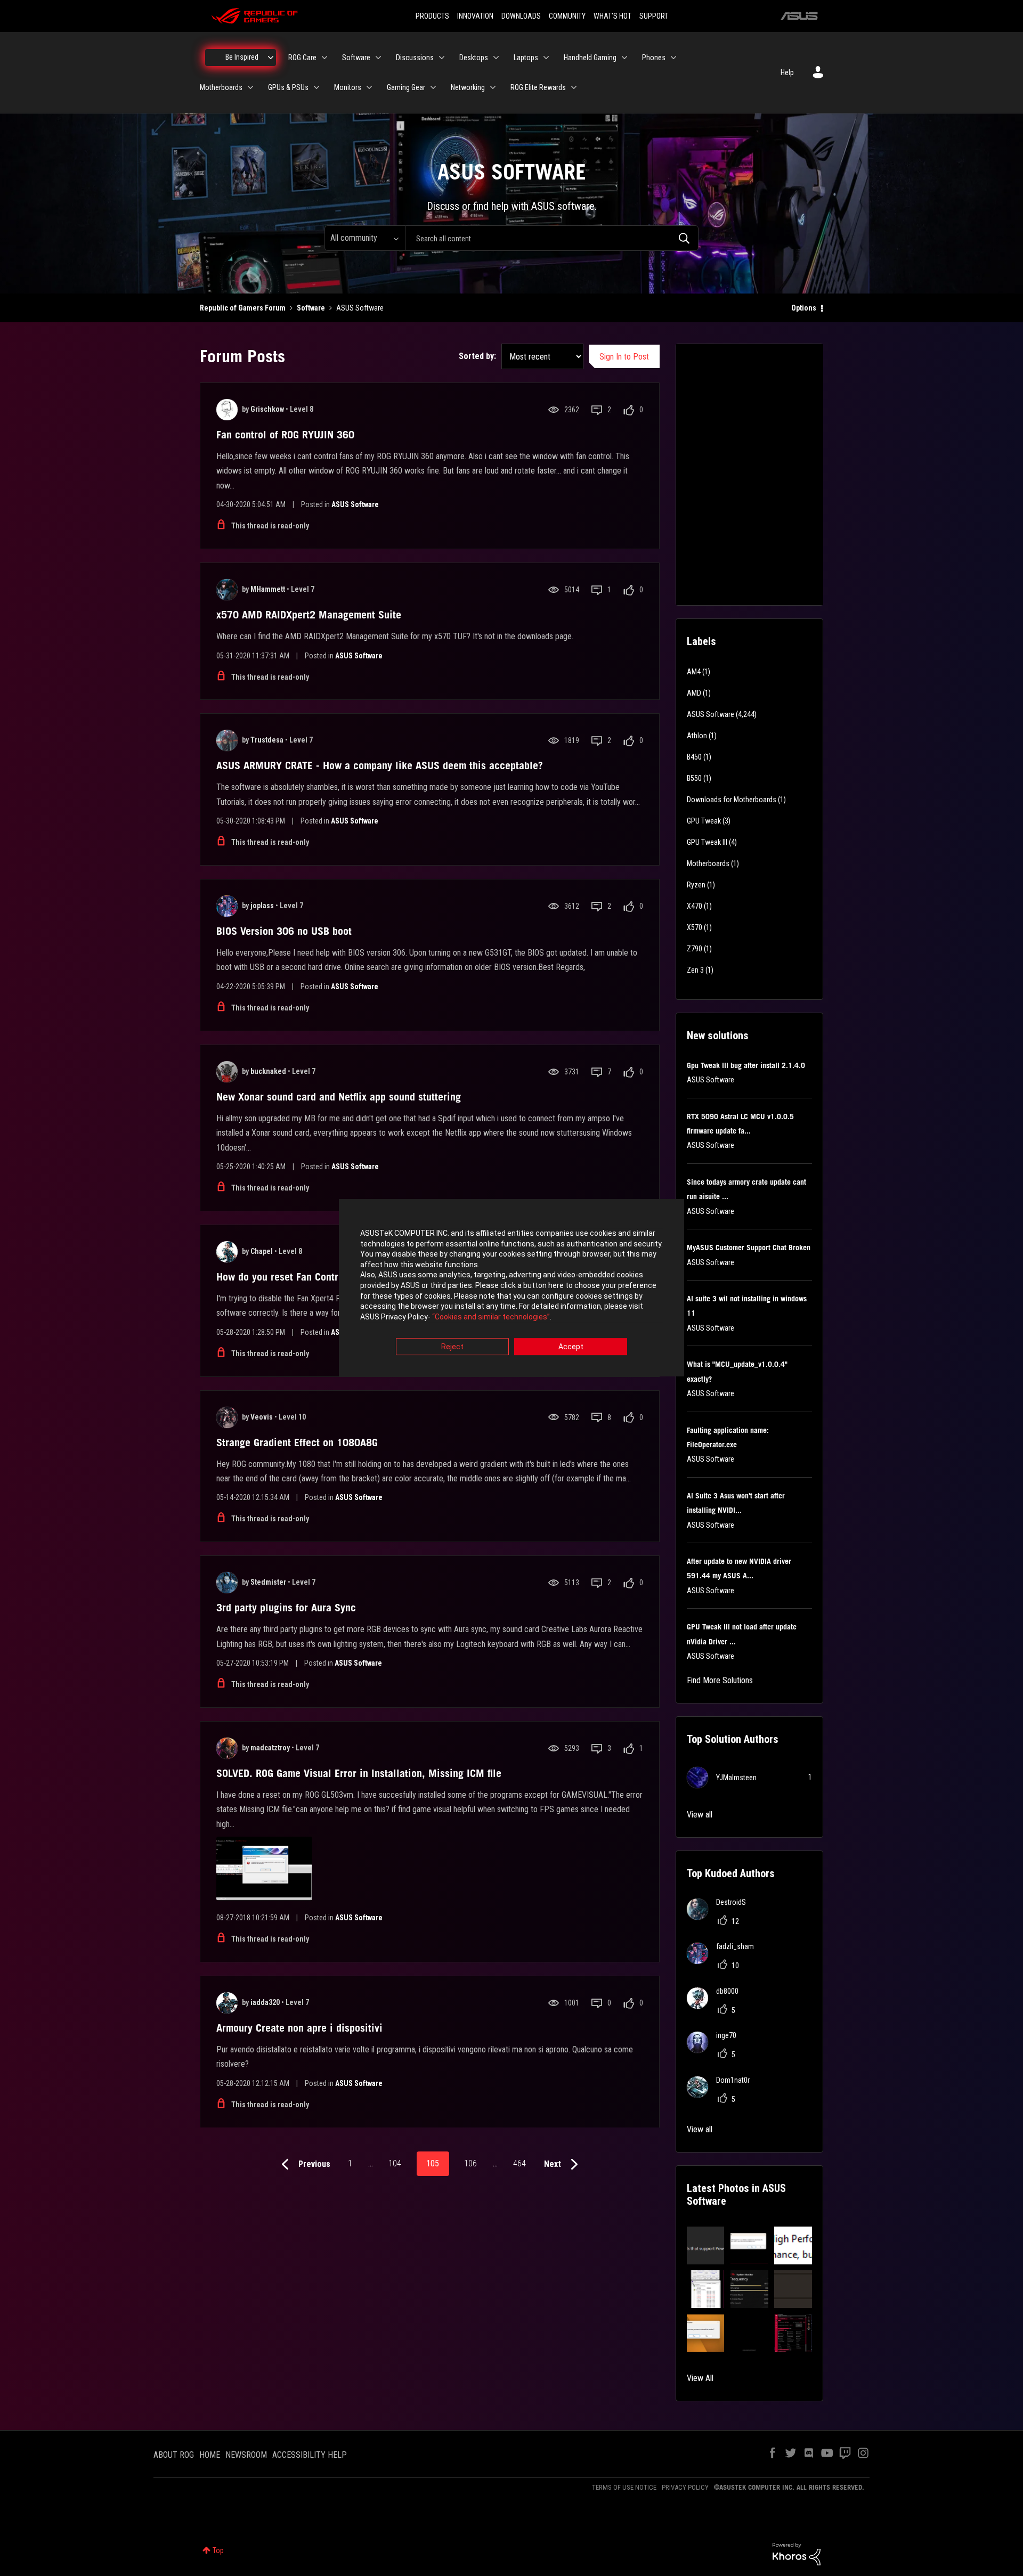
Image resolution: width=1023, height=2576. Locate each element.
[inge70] (716, 2050)
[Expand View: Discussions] (442, 58)
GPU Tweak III (707, 842)
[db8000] (717, 2006)
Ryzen (696, 885)
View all (700, 1815)
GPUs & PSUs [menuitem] (288, 87)
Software (311, 308)
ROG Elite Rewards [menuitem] (538, 87)
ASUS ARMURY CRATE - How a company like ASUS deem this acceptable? (380, 765)
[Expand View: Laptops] (546, 58)
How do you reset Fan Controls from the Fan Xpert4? (332, 1277)
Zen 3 (695, 970)
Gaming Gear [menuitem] (406, 87)
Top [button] (218, 2550)
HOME (210, 2455)
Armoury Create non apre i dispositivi (299, 2028)
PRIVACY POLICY (685, 2487)
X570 (695, 927)
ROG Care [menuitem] (302, 58)
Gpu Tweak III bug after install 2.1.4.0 (746, 1065)
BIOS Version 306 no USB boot (284, 931)
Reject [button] (452, 1347)
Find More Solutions (720, 1680)
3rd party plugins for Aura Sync (286, 1608)
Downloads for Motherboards (732, 800)
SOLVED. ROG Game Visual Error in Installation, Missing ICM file (359, 1773)
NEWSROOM (246, 2455)
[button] (706, 2245)
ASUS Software (355, 504)
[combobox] (552, 238)
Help (787, 72)
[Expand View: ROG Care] (324, 58)
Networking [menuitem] (468, 87)
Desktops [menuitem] (474, 58)
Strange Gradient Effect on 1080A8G (297, 1442)
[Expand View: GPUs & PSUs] (316, 87)
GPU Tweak (704, 821)
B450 (694, 757)
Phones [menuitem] (654, 58)
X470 (695, 906)
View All (700, 2378)
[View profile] (227, 410)
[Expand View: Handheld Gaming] (624, 58)
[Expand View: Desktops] (496, 58)
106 (470, 2163)
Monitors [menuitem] (348, 87)
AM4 (694, 672)
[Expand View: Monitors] (369, 87)
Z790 (695, 949)
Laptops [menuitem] (526, 58)
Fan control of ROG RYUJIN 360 (285, 435)
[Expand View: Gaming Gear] (433, 87)
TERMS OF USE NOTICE (624, 2487)
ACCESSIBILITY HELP (310, 2455)
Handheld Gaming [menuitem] (590, 58)
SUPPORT (654, 16)
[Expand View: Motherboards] (250, 87)
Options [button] (804, 308)
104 (395, 2163)
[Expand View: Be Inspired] (271, 58)
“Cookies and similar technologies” (491, 1317)
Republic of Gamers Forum (243, 308)
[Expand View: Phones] (673, 58)
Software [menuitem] (356, 58)
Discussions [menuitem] (415, 58)
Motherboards (708, 863)
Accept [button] (571, 1347)
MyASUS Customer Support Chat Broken (749, 1248)
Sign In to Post (624, 357)
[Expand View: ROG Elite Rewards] (574, 87)
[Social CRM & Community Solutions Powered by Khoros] (797, 2554)
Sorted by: (477, 356)
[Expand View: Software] (378, 58)
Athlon (697, 736)
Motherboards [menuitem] (221, 87)
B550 (694, 778)
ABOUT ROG (174, 2455)
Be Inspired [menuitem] (242, 57)
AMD (694, 693)
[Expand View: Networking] (493, 87)
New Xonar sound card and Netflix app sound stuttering (339, 1097)
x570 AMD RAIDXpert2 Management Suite (309, 615)
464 (519, 2163)
